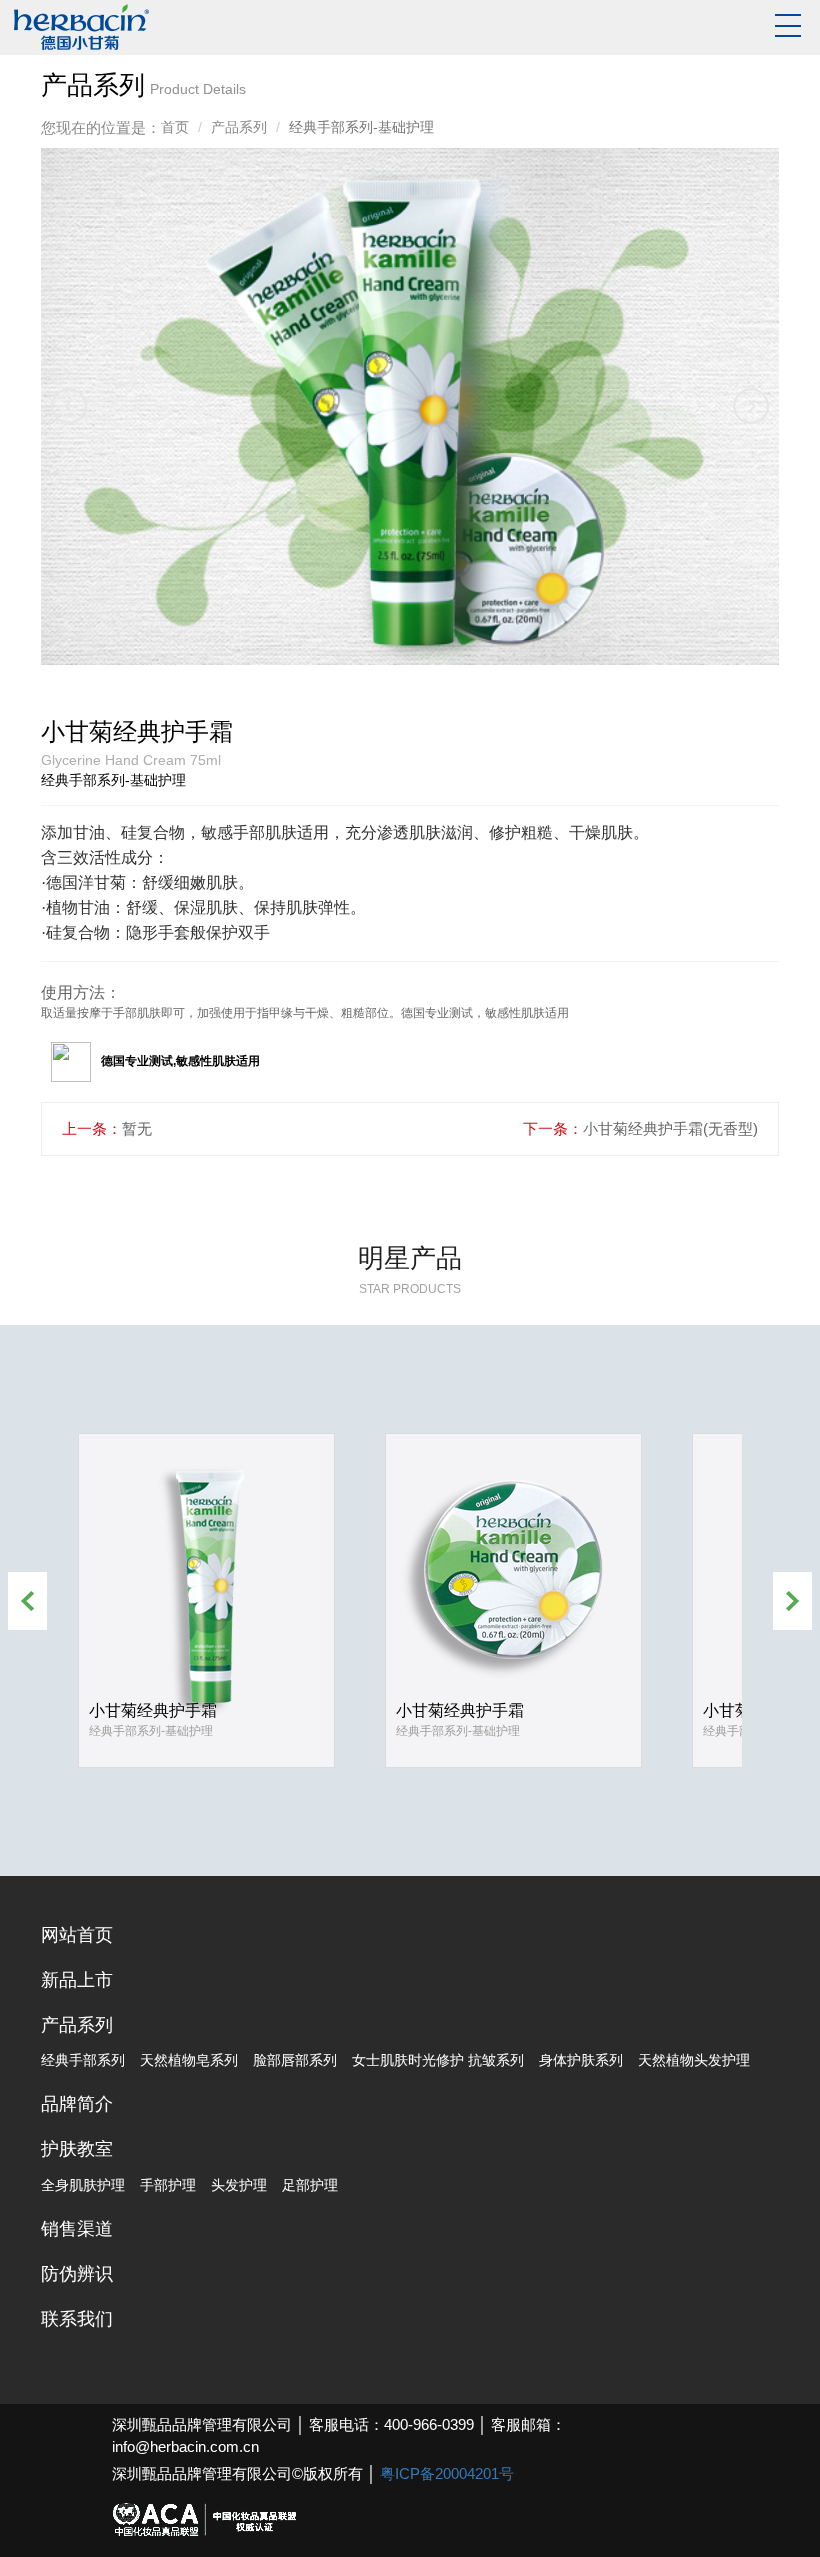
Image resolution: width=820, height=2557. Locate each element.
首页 (175, 127)
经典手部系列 (83, 2060)
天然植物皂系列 (189, 2060)
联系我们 (77, 2319)
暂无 (137, 1128)
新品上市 (77, 1980)
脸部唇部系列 (295, 2060)
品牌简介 (77, 2104)
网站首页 (77, 1935)
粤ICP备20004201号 (447, 2473)
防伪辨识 (77, 2274)
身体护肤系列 (581, 2060)
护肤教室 (77, 2149)
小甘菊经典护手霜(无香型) (670, 1128)
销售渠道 (77, 2229)
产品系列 (239, 127)
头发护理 (239, 2185)
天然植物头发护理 (694, 2060)
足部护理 (310, 2185)
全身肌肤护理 (83, 2185)
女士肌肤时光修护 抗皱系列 (438, 2060)
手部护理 (168, 2185)
